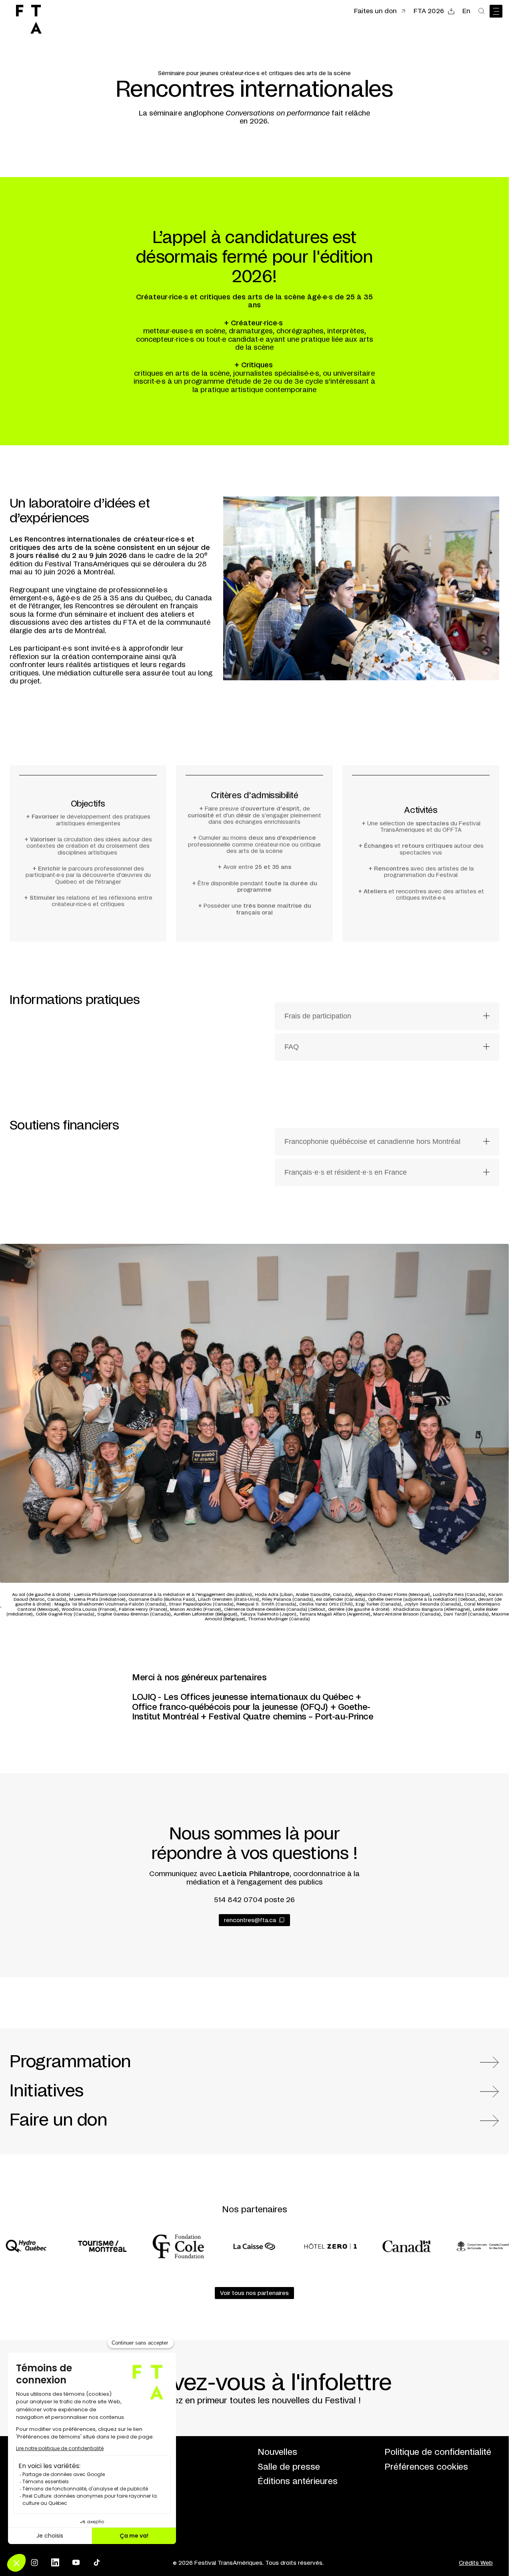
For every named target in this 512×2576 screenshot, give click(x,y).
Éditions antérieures (298, 2481)
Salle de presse (289, 2467)
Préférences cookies (426, 2467)
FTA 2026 (429, 11)
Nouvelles (277, 2452)
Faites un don (375, 11)
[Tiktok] (97, 2562)
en (466, 11)
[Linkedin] (55, 2562)
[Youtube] (76, 2562)
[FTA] (29, 19)
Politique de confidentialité (438, 2452)
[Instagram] (34, 2562)
